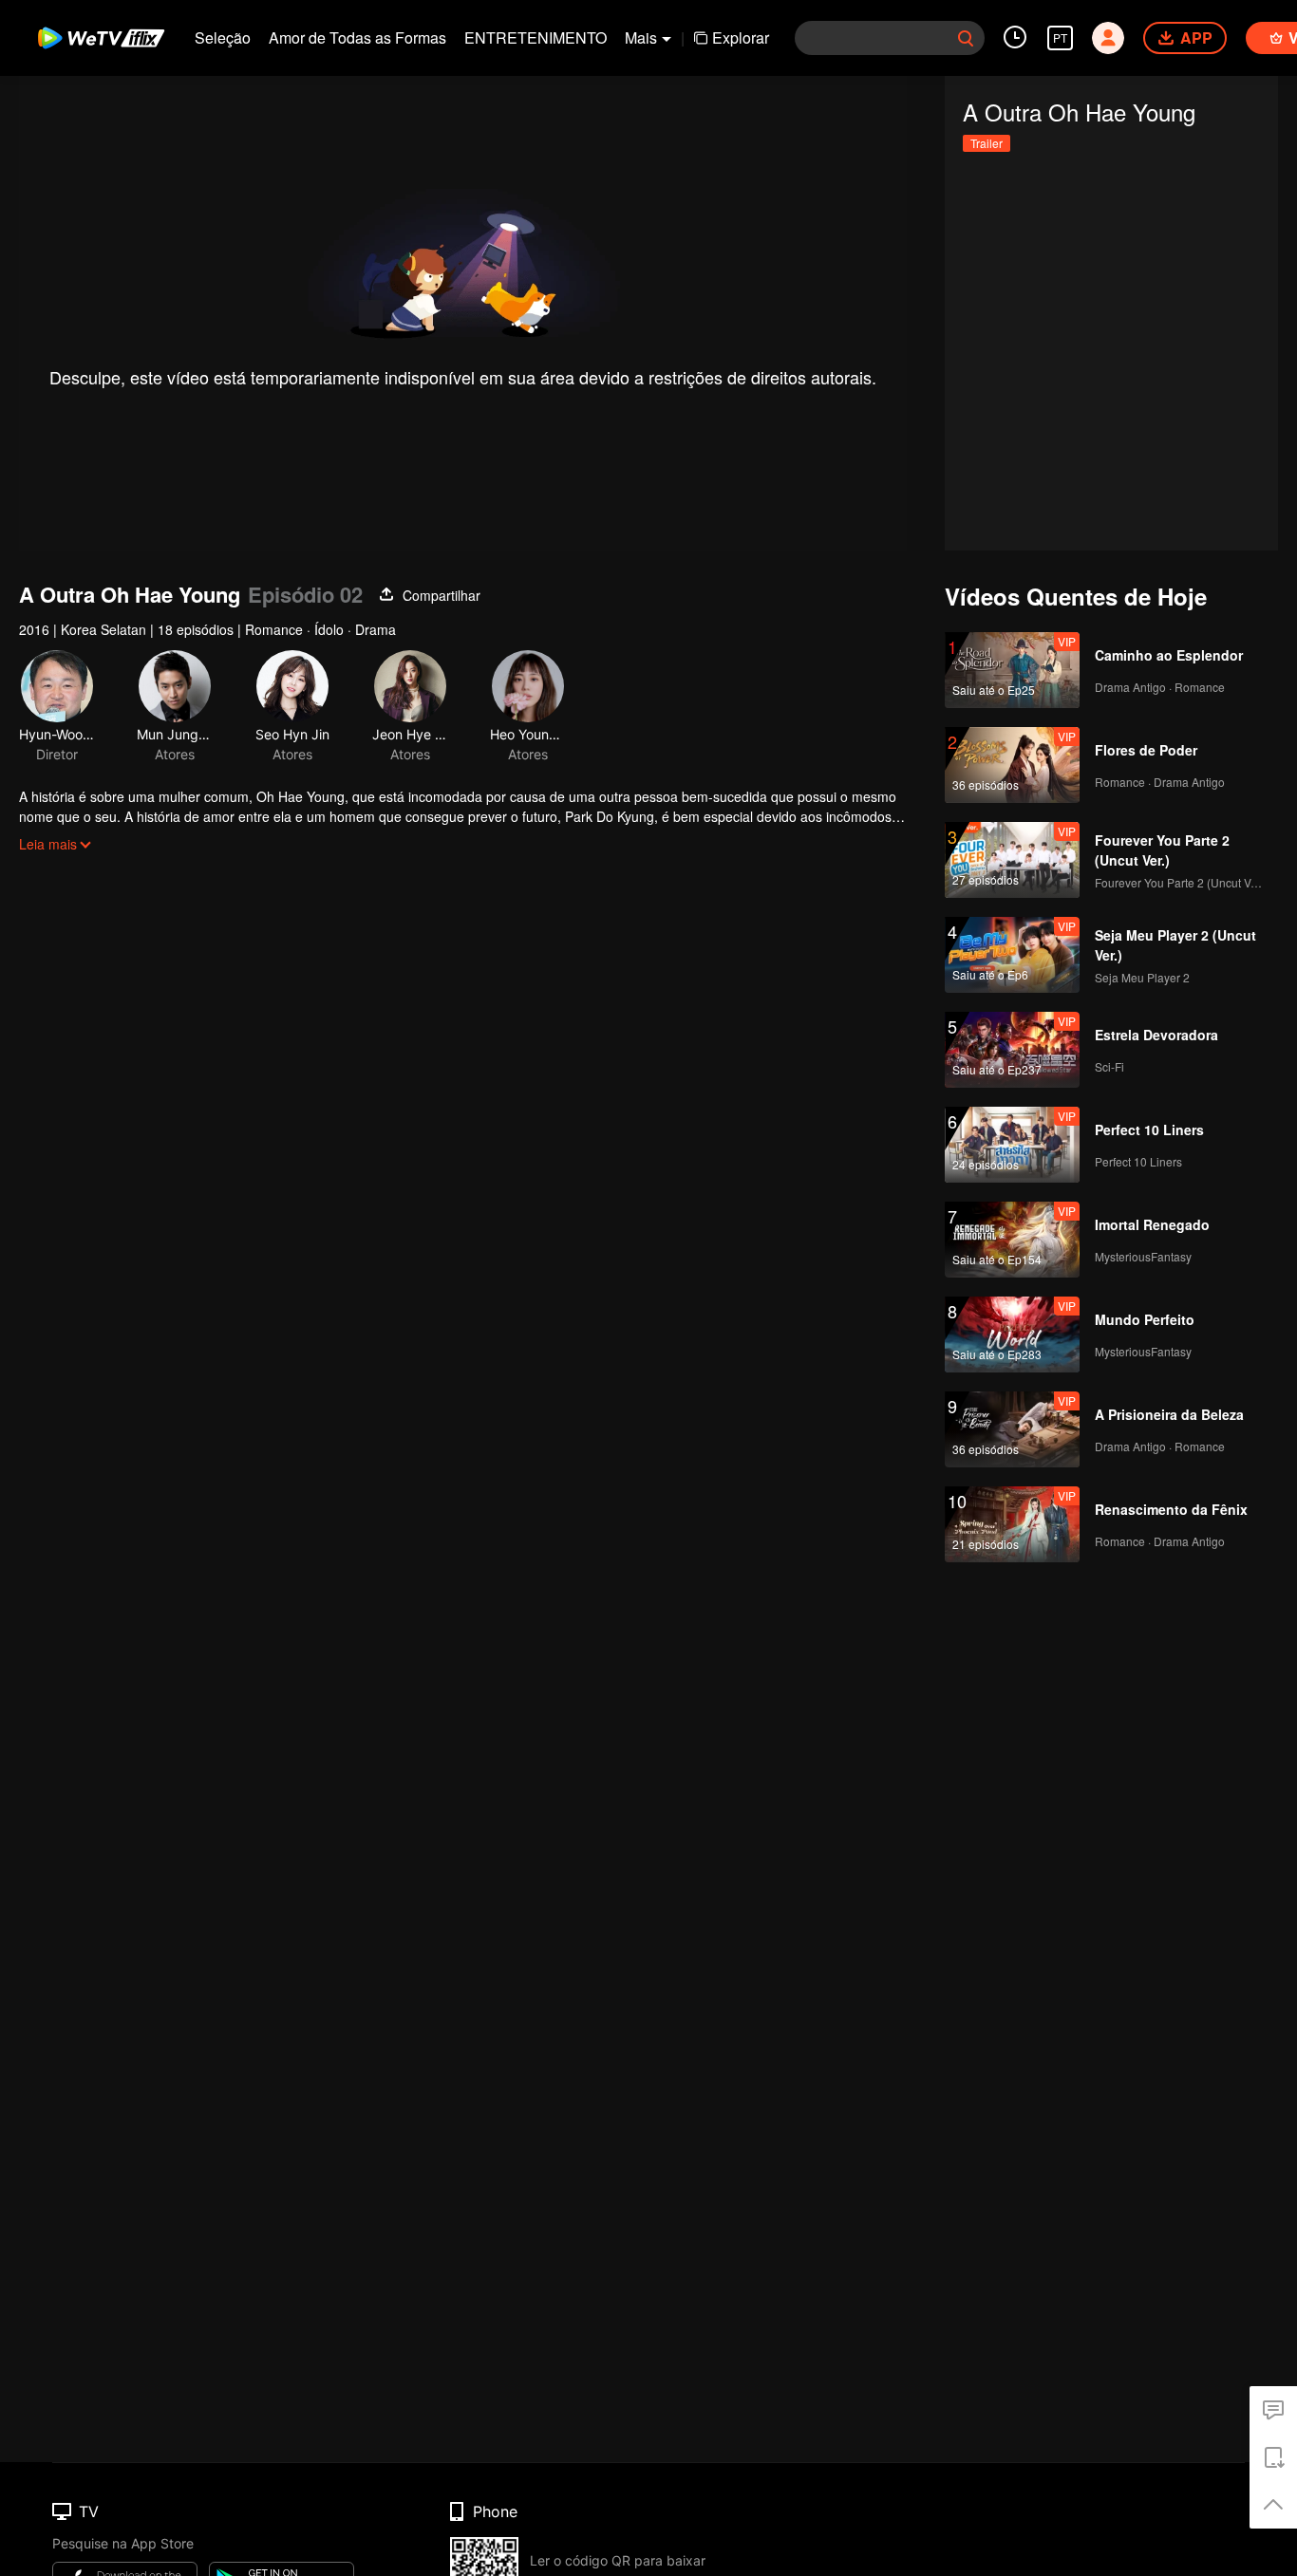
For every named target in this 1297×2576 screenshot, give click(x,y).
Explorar (741, 37)
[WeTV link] (102, 38)
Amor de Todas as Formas (357, 37)
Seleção (223, 37)
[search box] (966, 38)
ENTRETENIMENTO (536, 37)
